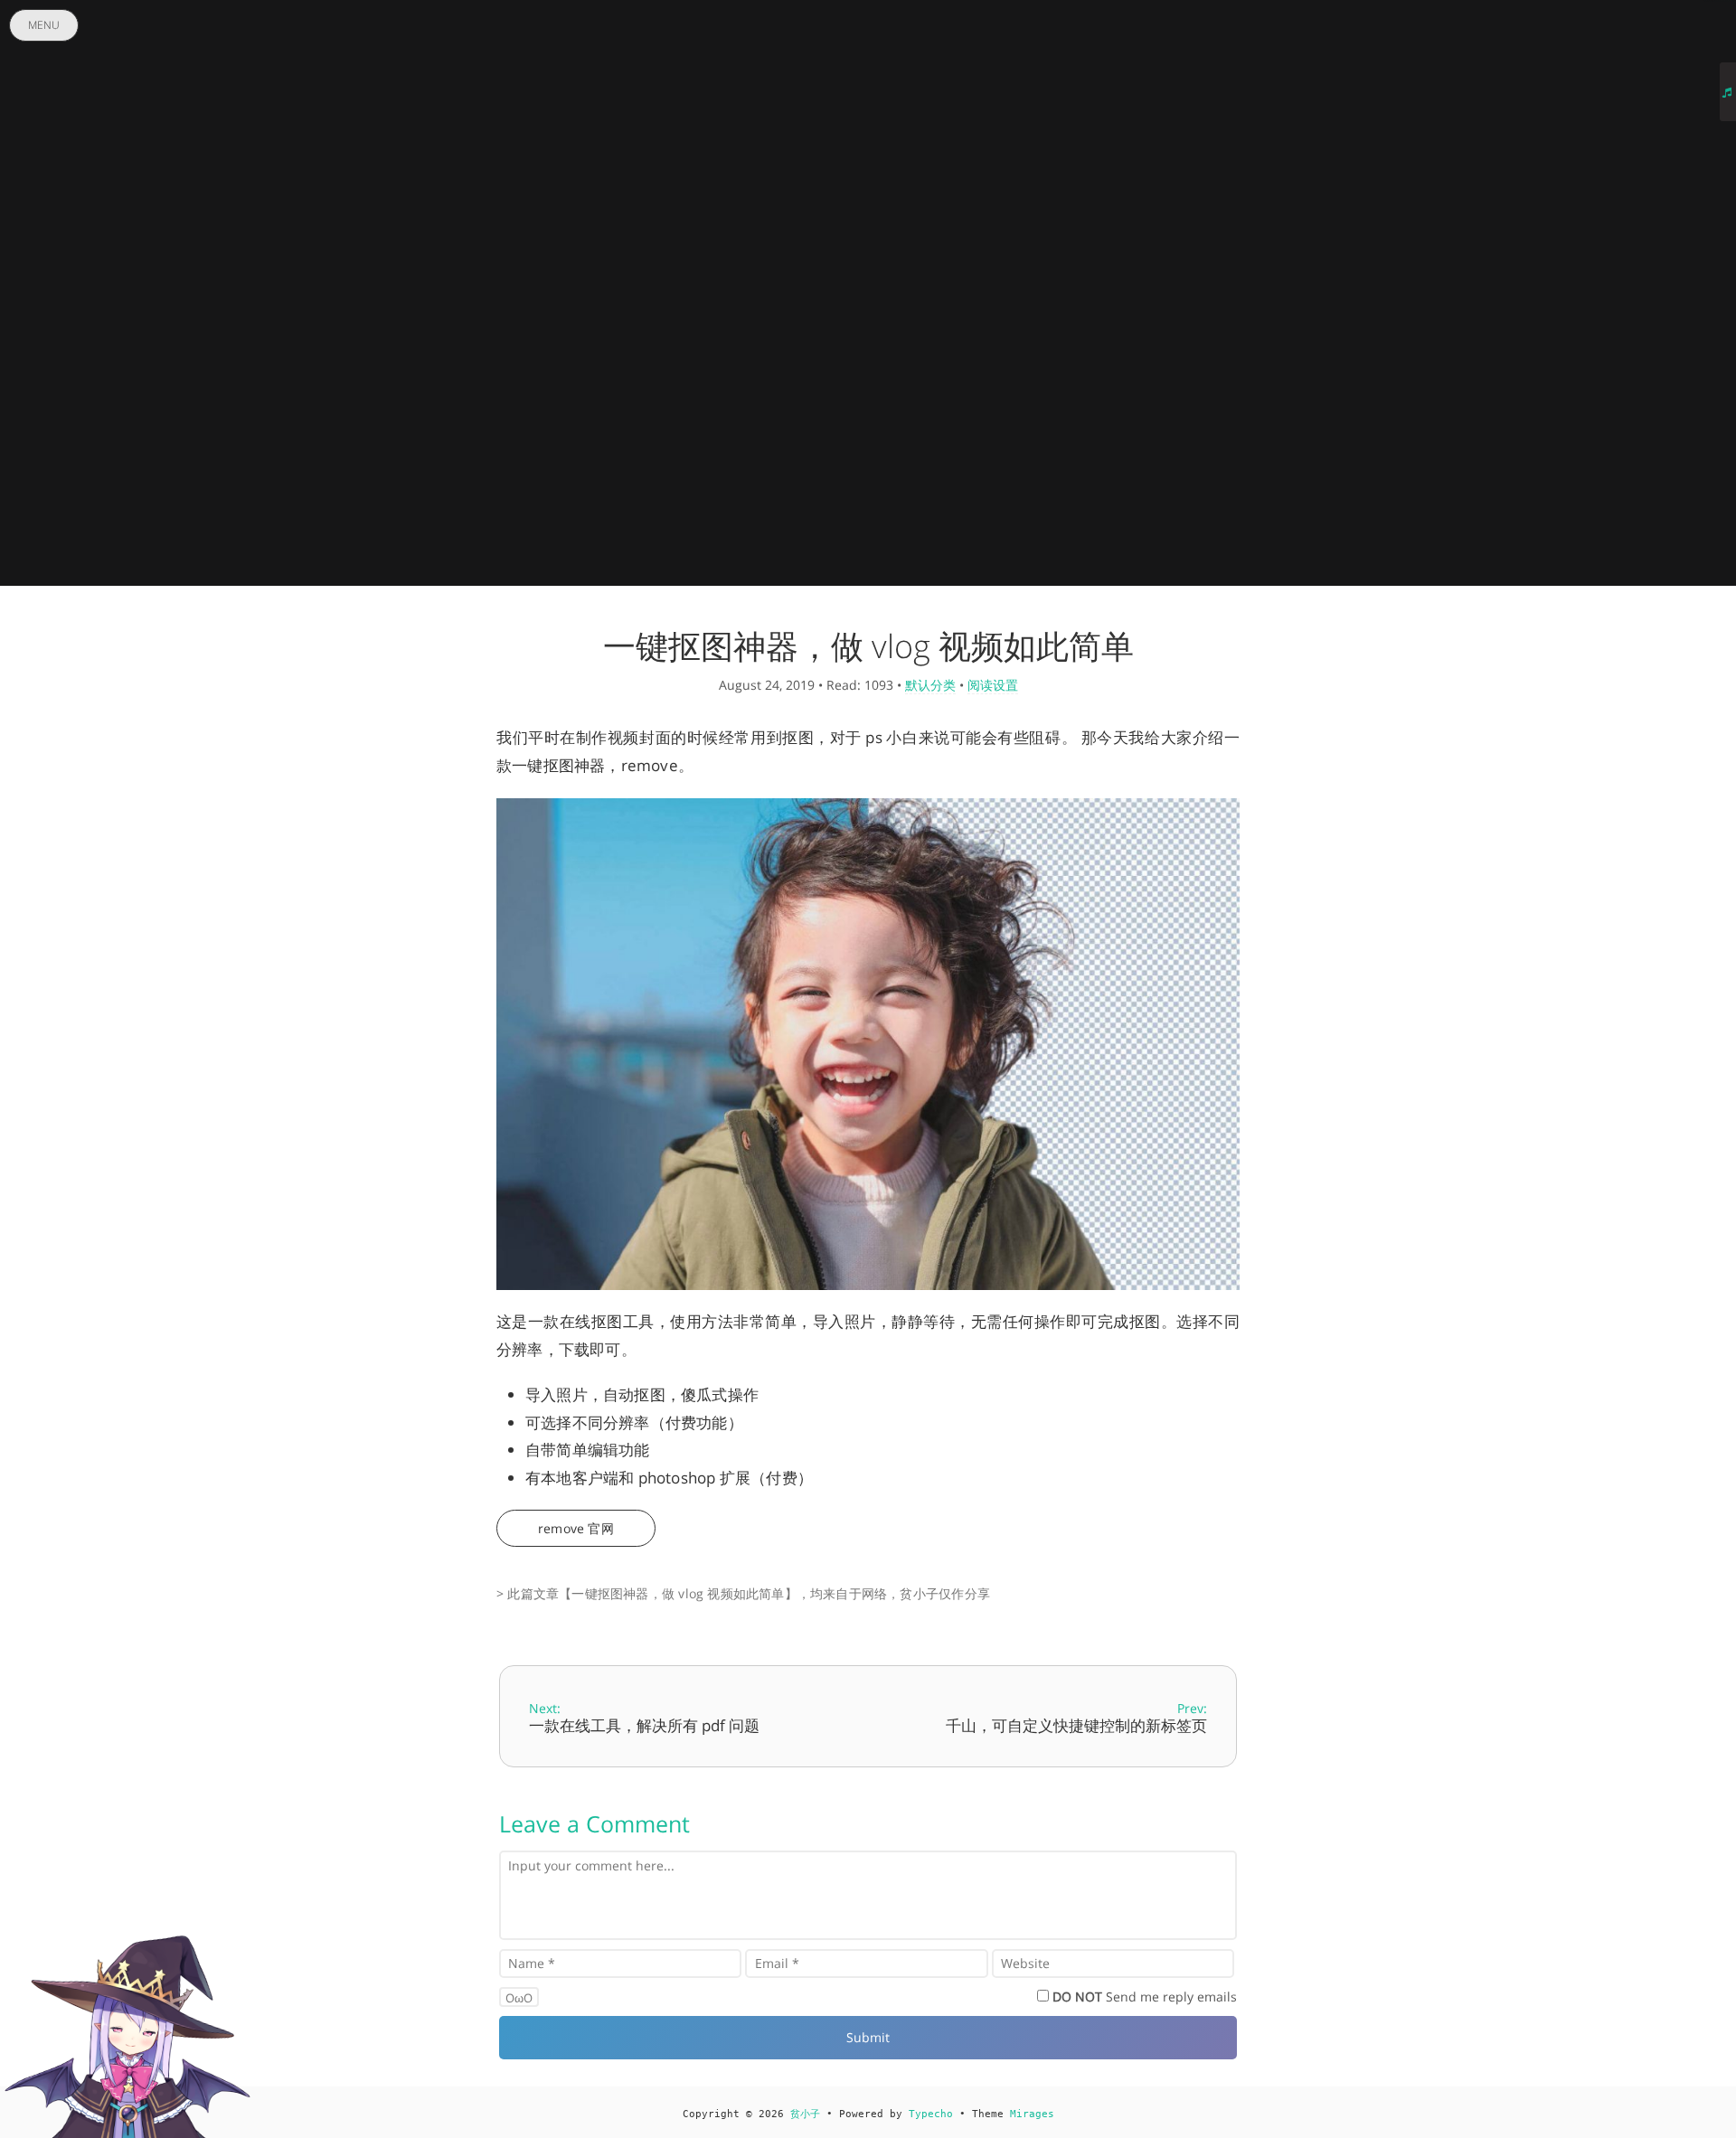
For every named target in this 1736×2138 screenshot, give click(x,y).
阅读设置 (993, 685)
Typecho (931, 2114)
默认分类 (930, 685)
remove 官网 (576, 1528)
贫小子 (805, 2114)
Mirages (1032, 2114)
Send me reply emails (1145, 1997)
